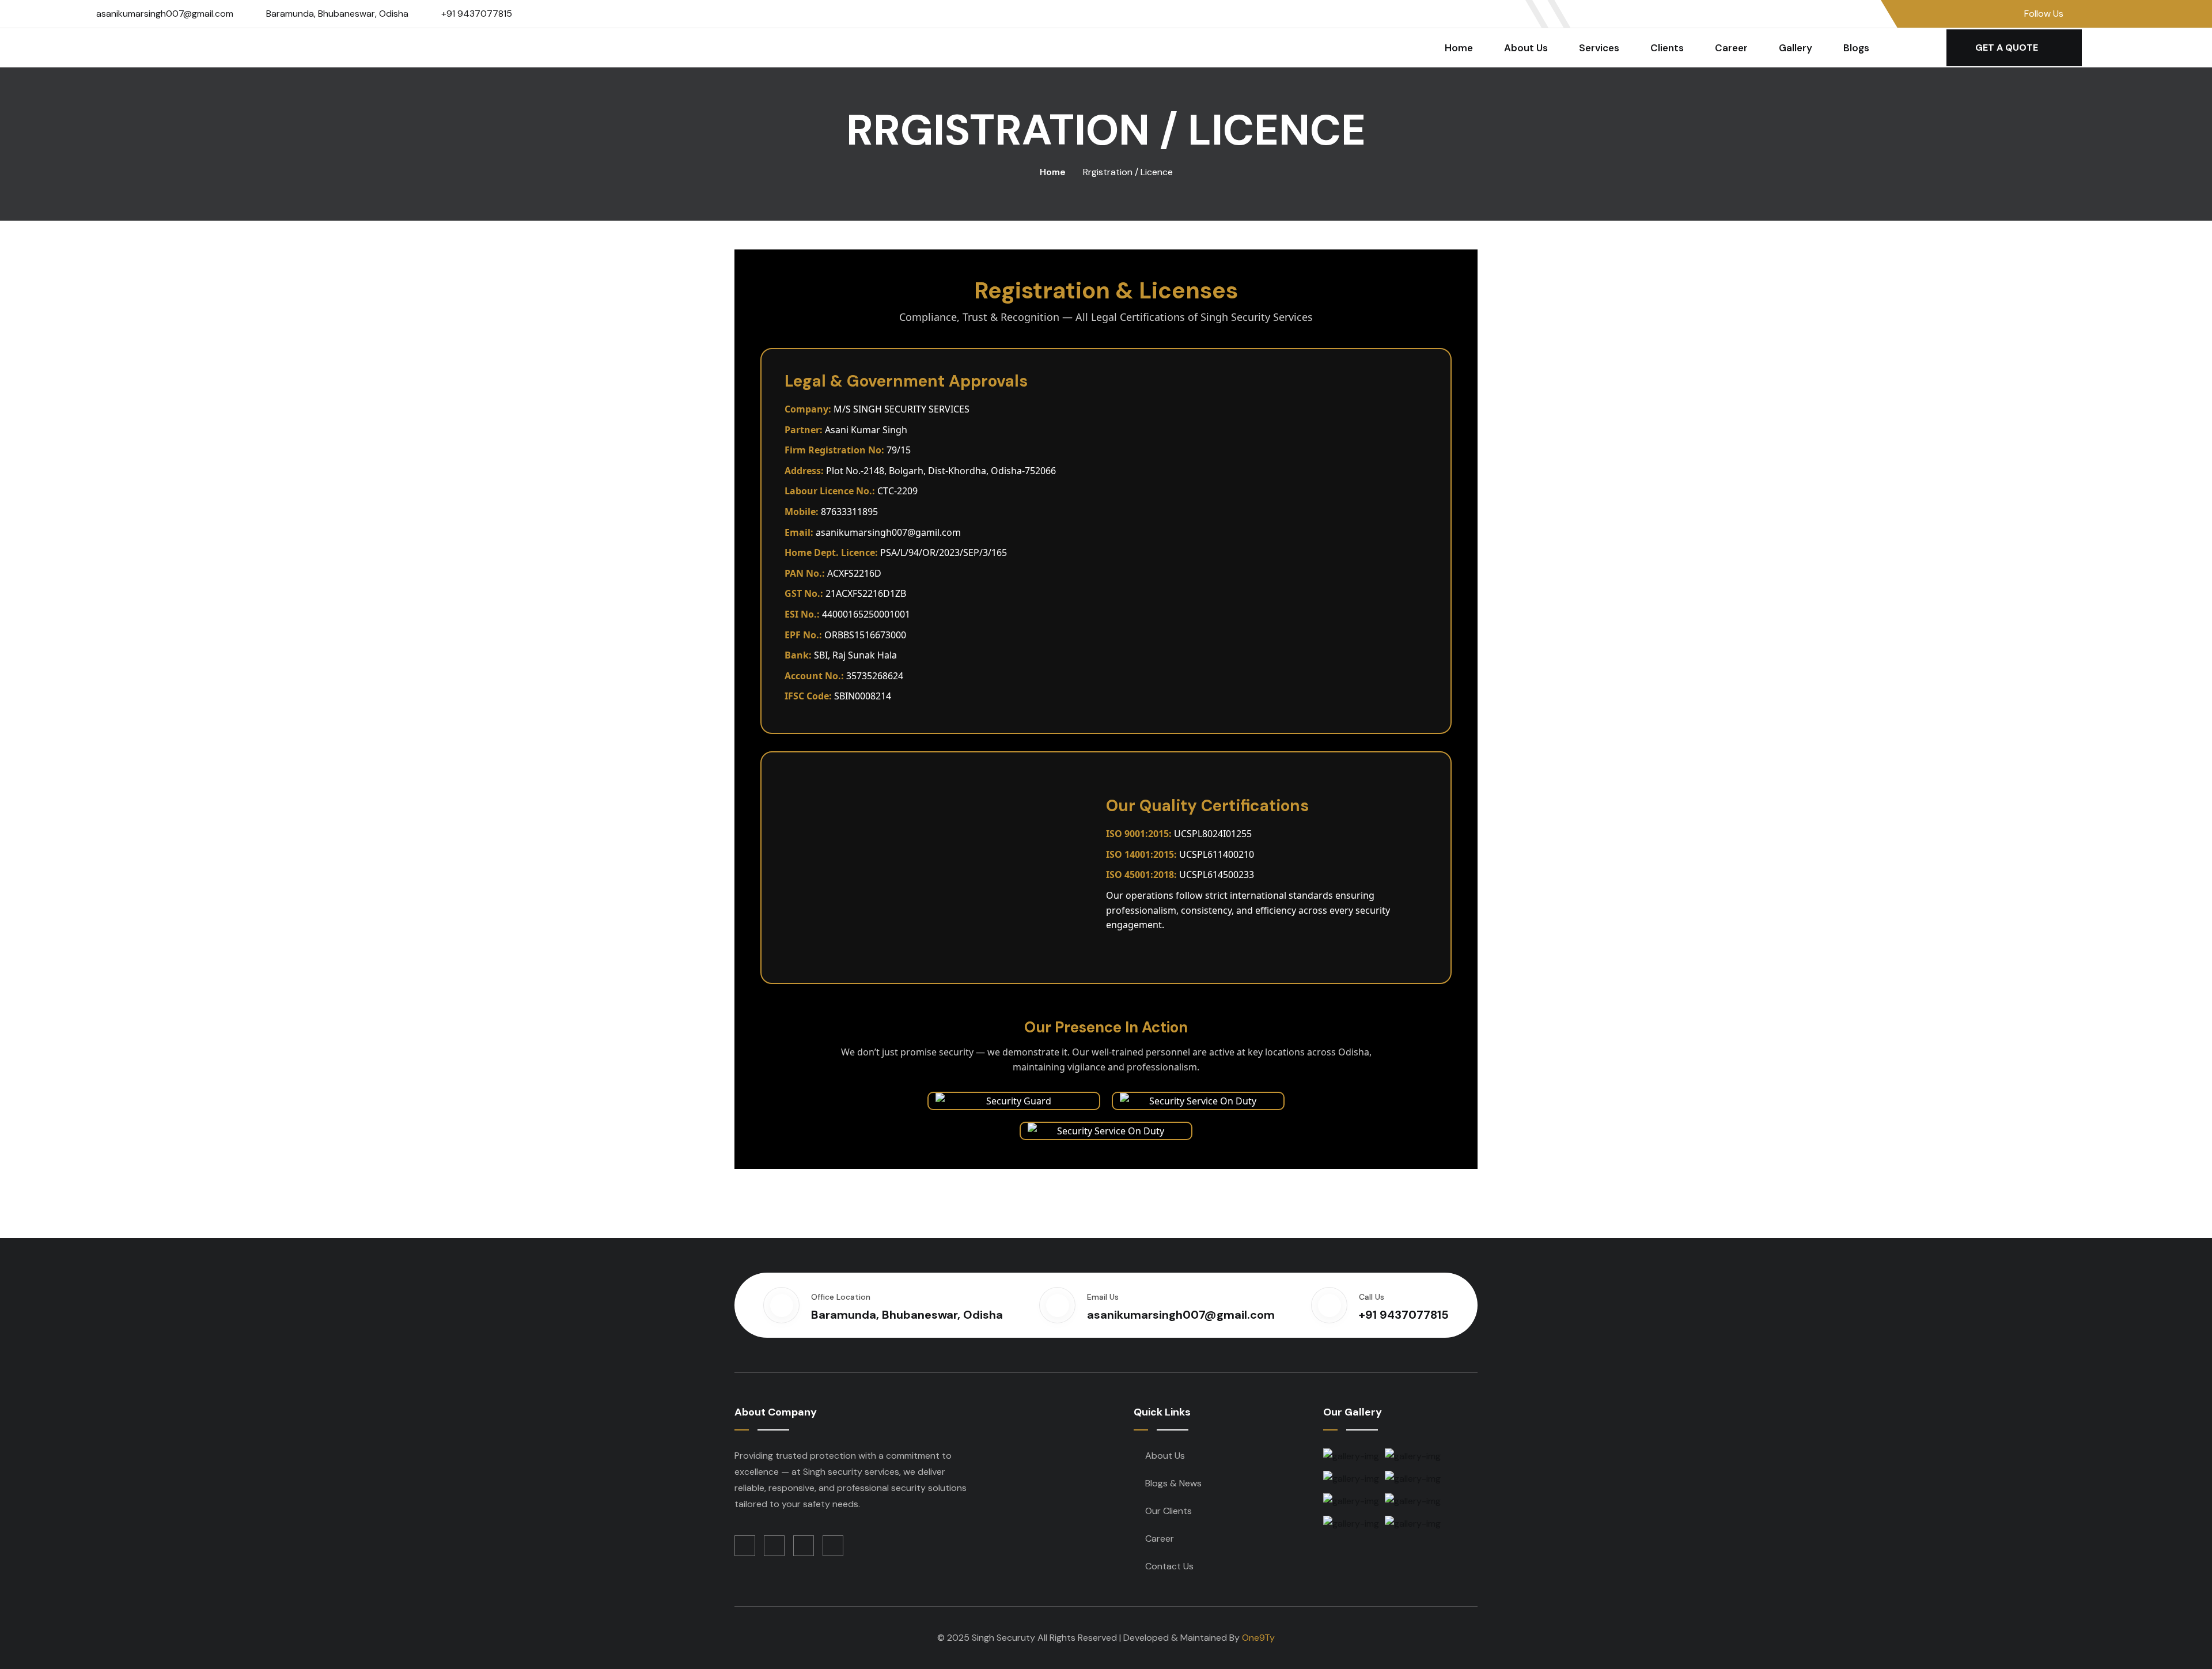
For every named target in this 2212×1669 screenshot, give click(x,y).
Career (1731, 48)
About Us (1526, 48)
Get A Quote (2008, 48)
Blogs (1856, 48)
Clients (1667, 48)
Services (1599, 48)
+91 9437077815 (477, 14)
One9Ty (1258, 1638)
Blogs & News (1173, 1483)
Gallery (1796, 48)
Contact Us (1169, 1566)
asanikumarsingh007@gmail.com (165, 14)
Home (1459, 48)
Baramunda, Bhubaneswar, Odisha (337, 14)
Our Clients (1169, 1511)
